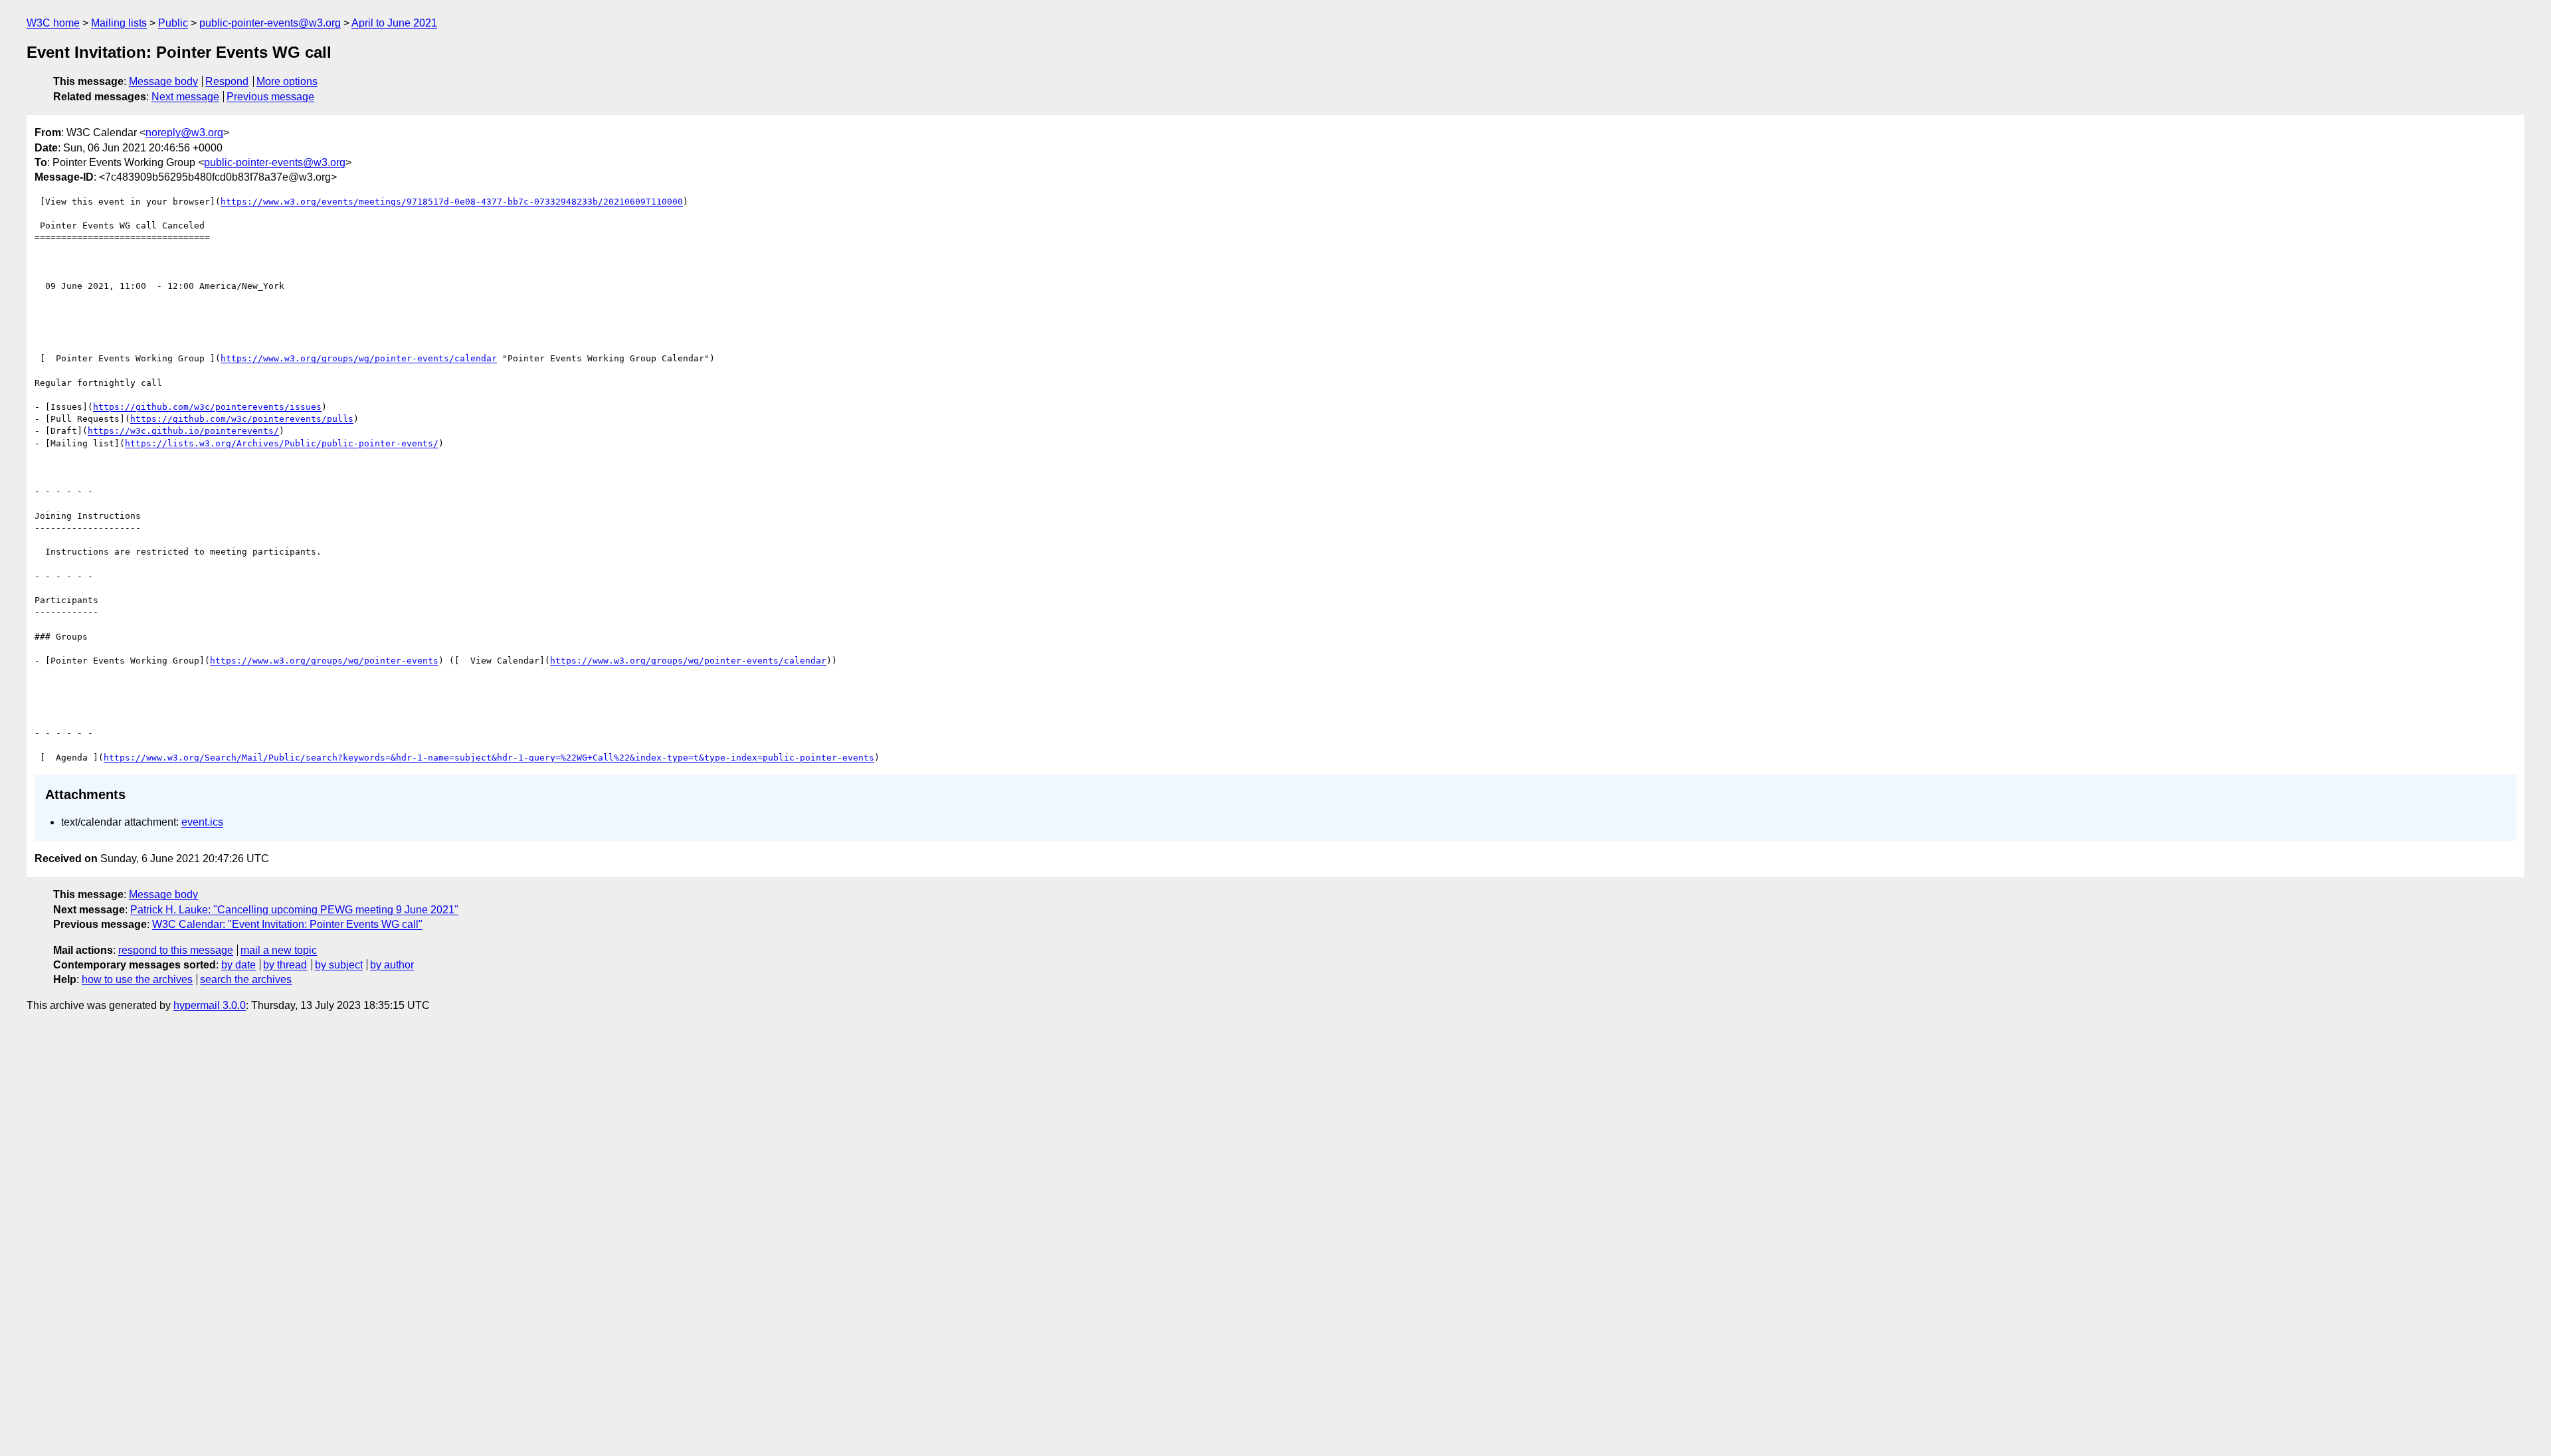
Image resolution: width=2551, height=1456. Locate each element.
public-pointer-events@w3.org (270, 23)
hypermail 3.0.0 (210, 1005)
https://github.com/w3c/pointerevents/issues (207, 407)
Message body (163, 81)
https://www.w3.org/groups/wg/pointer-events (324, 661)
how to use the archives (137, 979)
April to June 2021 (394, 23)
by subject (339, 965)
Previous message (270, 97)
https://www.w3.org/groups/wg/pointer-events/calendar (359, 358)
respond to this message (176, 950)
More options (287, 81)
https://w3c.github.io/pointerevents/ (183, 431)
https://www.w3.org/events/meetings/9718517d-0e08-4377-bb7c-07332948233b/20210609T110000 (452, 202)
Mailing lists (119, 23)
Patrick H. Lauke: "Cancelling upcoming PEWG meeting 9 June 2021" (294, 910)
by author (392, 965)
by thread (285, 965)
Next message (185, 97)
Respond (227, 81)
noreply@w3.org (184, 133)
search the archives (246, 979)
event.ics (202, 822)
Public (173, 23)
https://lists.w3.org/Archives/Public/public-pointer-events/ (282, 443)
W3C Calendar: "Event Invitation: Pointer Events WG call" (287, 924)
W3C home (53, 23)
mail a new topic (279, 950)
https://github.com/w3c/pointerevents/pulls (242, 419)
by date (238, 965)
